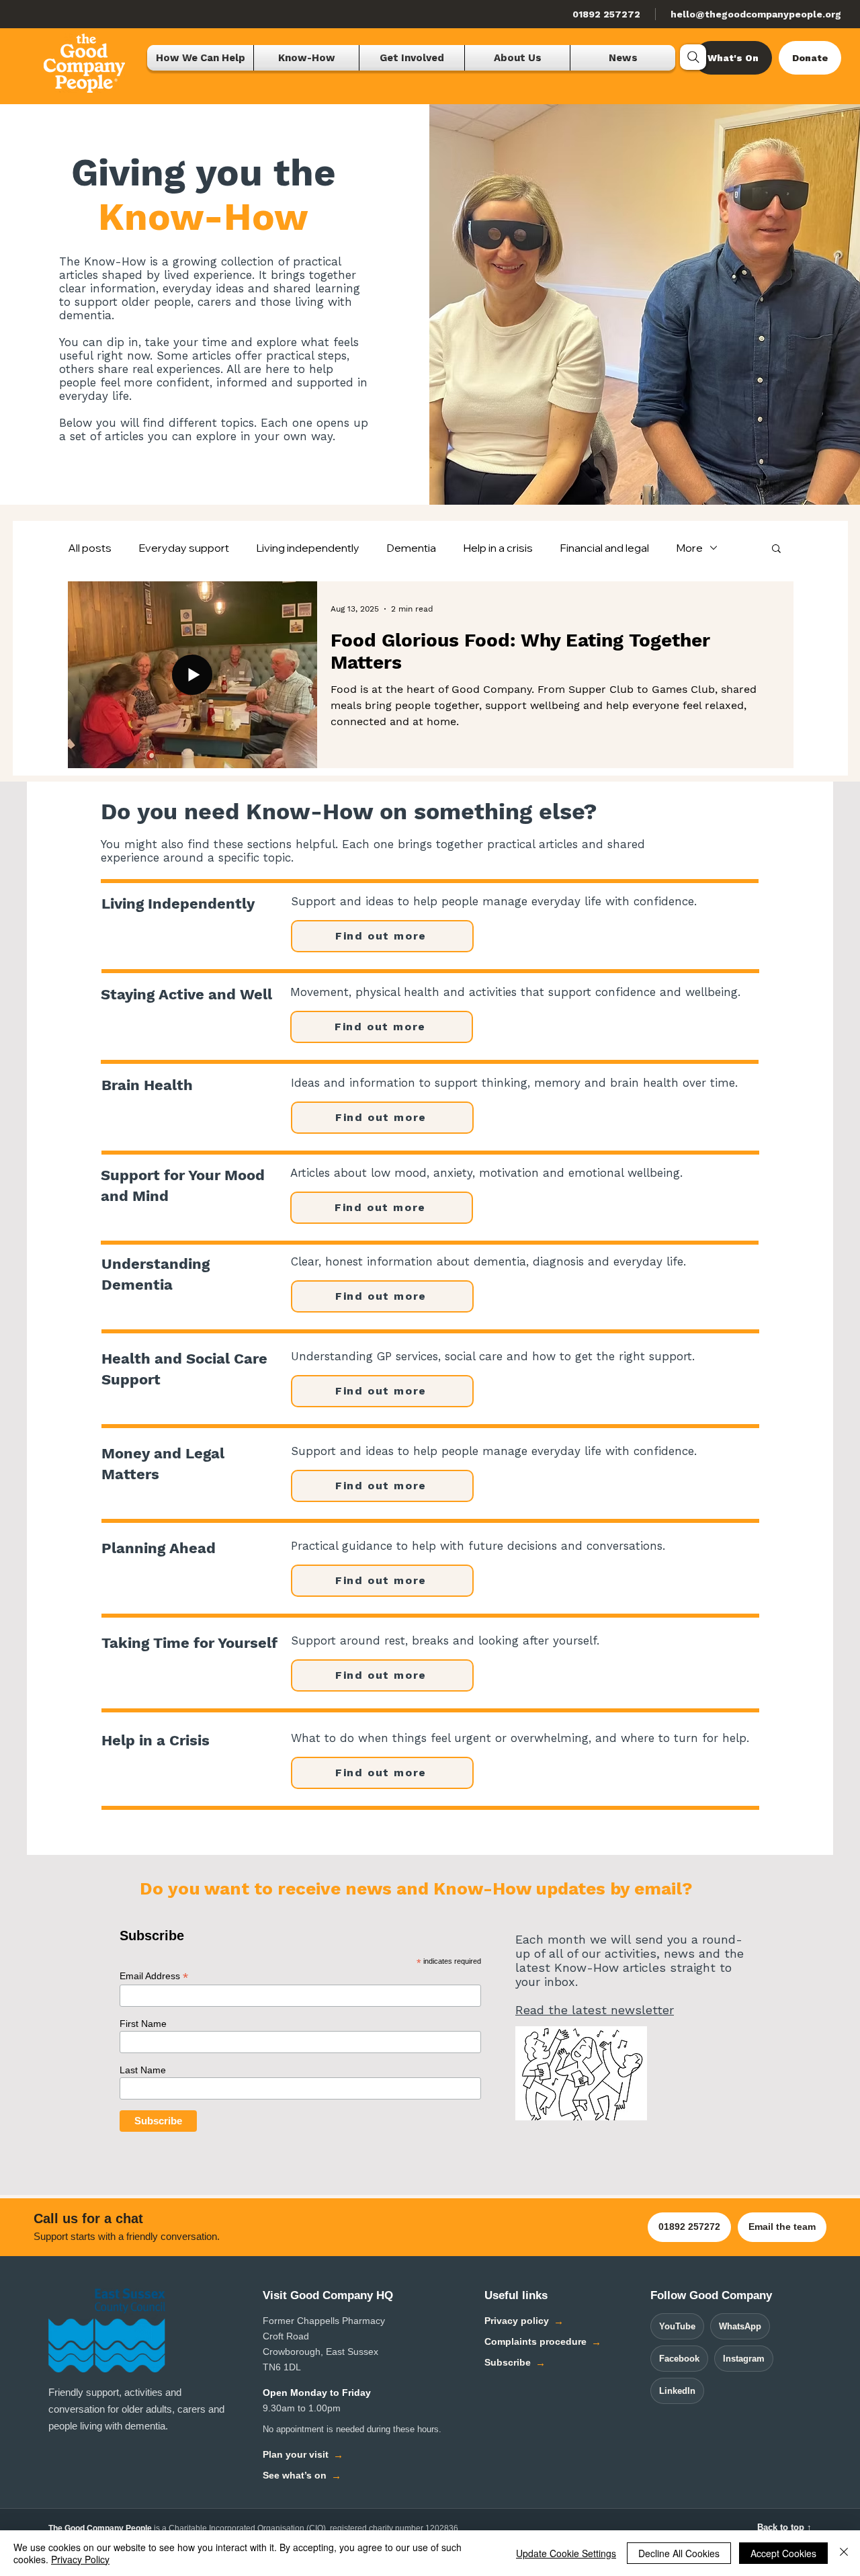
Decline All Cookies (679, 2553)
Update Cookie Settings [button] (566, 2553)
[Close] (844, 2553)
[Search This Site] (693, 57)
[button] (776, 549)
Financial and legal (604, 548)
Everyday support (184, 548)
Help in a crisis (498, 548)
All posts (90, 548)
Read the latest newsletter (595, 2010)
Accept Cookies (783, 2553)
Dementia (411, 548)
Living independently (308, 548)
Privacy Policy (80, 2559)
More (689, 548)
